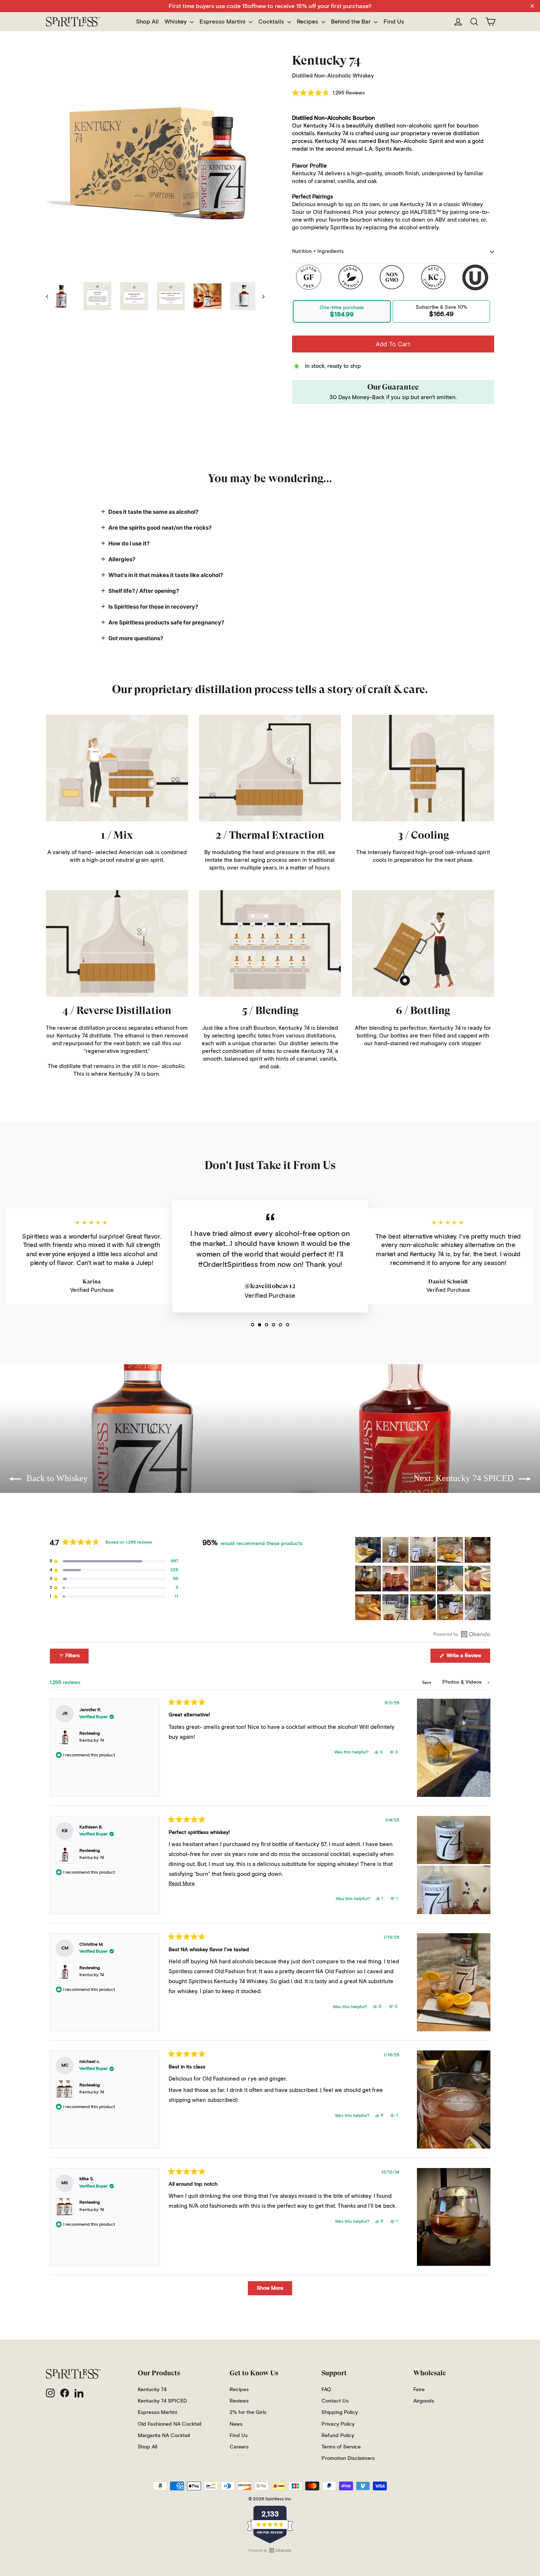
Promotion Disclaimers (348, 2458)
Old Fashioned (332, 212)
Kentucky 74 (92, 1741)
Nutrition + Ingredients (318, 252)
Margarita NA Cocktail (164, 2436)
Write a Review (468, 1658)
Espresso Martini (223, 22)
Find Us (394, 22)
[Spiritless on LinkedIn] (79, 2393)
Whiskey (176, 22)
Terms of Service (341, 2447)
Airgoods (424, 2401)
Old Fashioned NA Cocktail (170, 2424)
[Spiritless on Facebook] (65, 2393)
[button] (328, 93)
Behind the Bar (352, 22)
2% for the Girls (248, 2412)
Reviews (239, 2401)
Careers (239, 2447)
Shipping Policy (340, 2412)
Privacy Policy (338, 2424)
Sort (427, 1682)
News (236, 2424)
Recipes (308, 22)
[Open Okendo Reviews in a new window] (462, 1634)
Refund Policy (338, 2436)
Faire (419, 2390)
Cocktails (272, 22)
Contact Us (335, 2401)
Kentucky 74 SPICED (162, 2401)
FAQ (326, 2390)
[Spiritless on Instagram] (50, 2393)
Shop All (147, 22)
